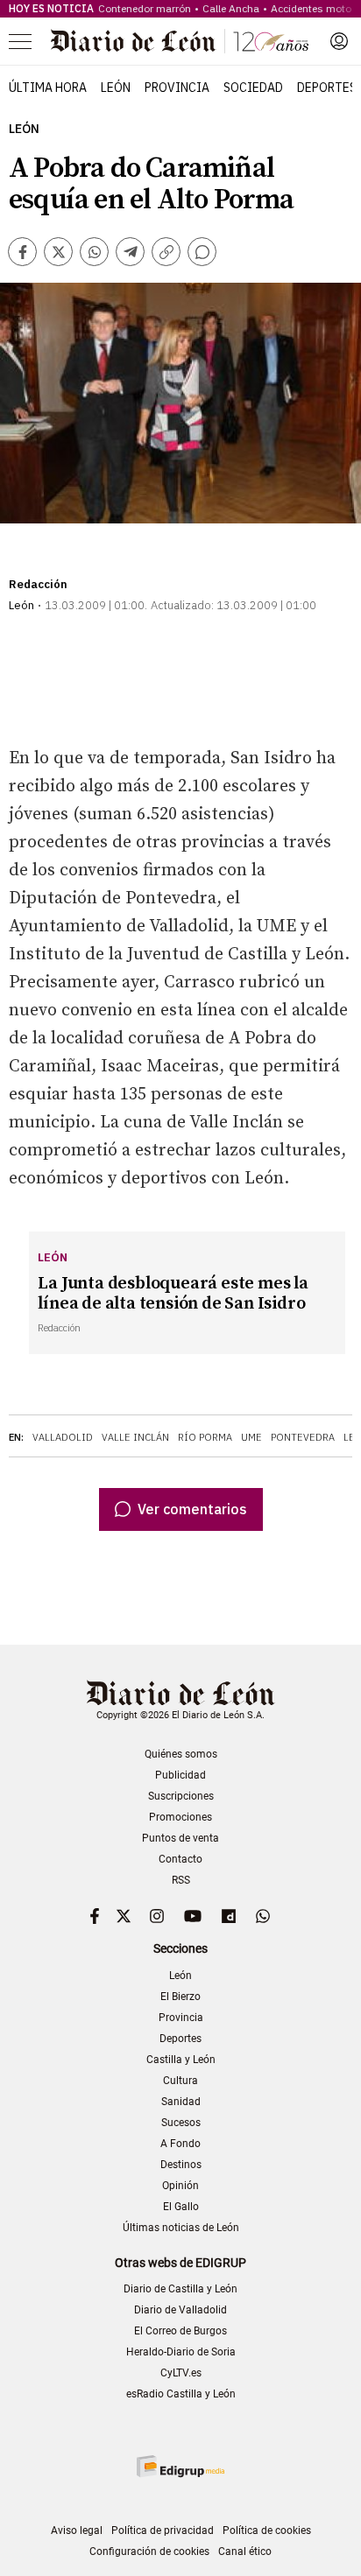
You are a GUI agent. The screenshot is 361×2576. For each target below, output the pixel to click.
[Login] (339, 41)
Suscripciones (181, 1796)
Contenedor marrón (145, 8)
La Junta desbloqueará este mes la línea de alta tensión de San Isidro (173, 1294)
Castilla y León (181, 2060)
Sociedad (253, 88)
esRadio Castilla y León (181, 2394)
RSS (181, 1880)
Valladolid (63, 1437)
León (116, 88)
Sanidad (181, 2102)
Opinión (180, 2186)
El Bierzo (180, 1997)
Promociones (180, 1817)
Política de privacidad (163, 2530)
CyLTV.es (181, 2373)
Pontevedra (303, 1437)
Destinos (181, 2165)
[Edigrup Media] (180, 2466)
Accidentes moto (311, 8)
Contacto (180, 1859)
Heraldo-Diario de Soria (181, 2352)
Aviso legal (77, 2530)
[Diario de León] (180, 41)
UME (251, 1437)
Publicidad (180, 1775)
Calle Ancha (231, 8)
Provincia (177, 88)
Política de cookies (267, 2530)
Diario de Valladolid (180, 2310)
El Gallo (181, 2207)
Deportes (327, 88)
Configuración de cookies (149, 2551)
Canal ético (245, 2551)
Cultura (180, 2081)
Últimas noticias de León (181, 2228)
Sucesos (181, 2123)
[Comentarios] (202, 252)
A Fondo (180, 2144)
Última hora (48, 88)
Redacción (38, 584)
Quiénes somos (181, 1754)
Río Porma (205, 1437)
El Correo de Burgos (180, 2331)
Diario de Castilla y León (180, 2289)
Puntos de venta (180, 1838)
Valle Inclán (135, 1437)
